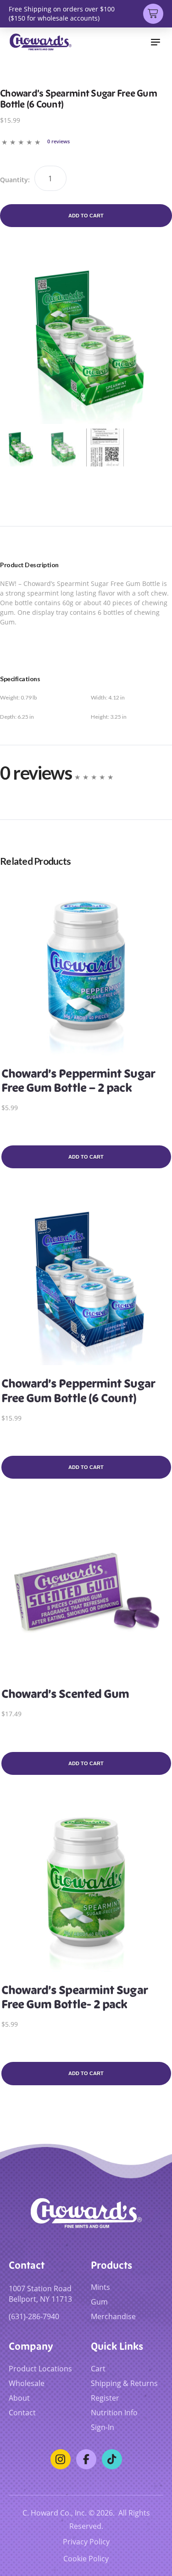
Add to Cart (86, 216)
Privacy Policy (86, 2541)
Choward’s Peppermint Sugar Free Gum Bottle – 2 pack (78, 1081)
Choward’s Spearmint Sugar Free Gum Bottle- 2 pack (74, 1997)
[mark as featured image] (20, 447)
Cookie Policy (86, 2558)
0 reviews (58, 141)
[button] (155, 42)
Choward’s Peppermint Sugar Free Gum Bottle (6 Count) (78, 1391)
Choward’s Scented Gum (65, 1694)
